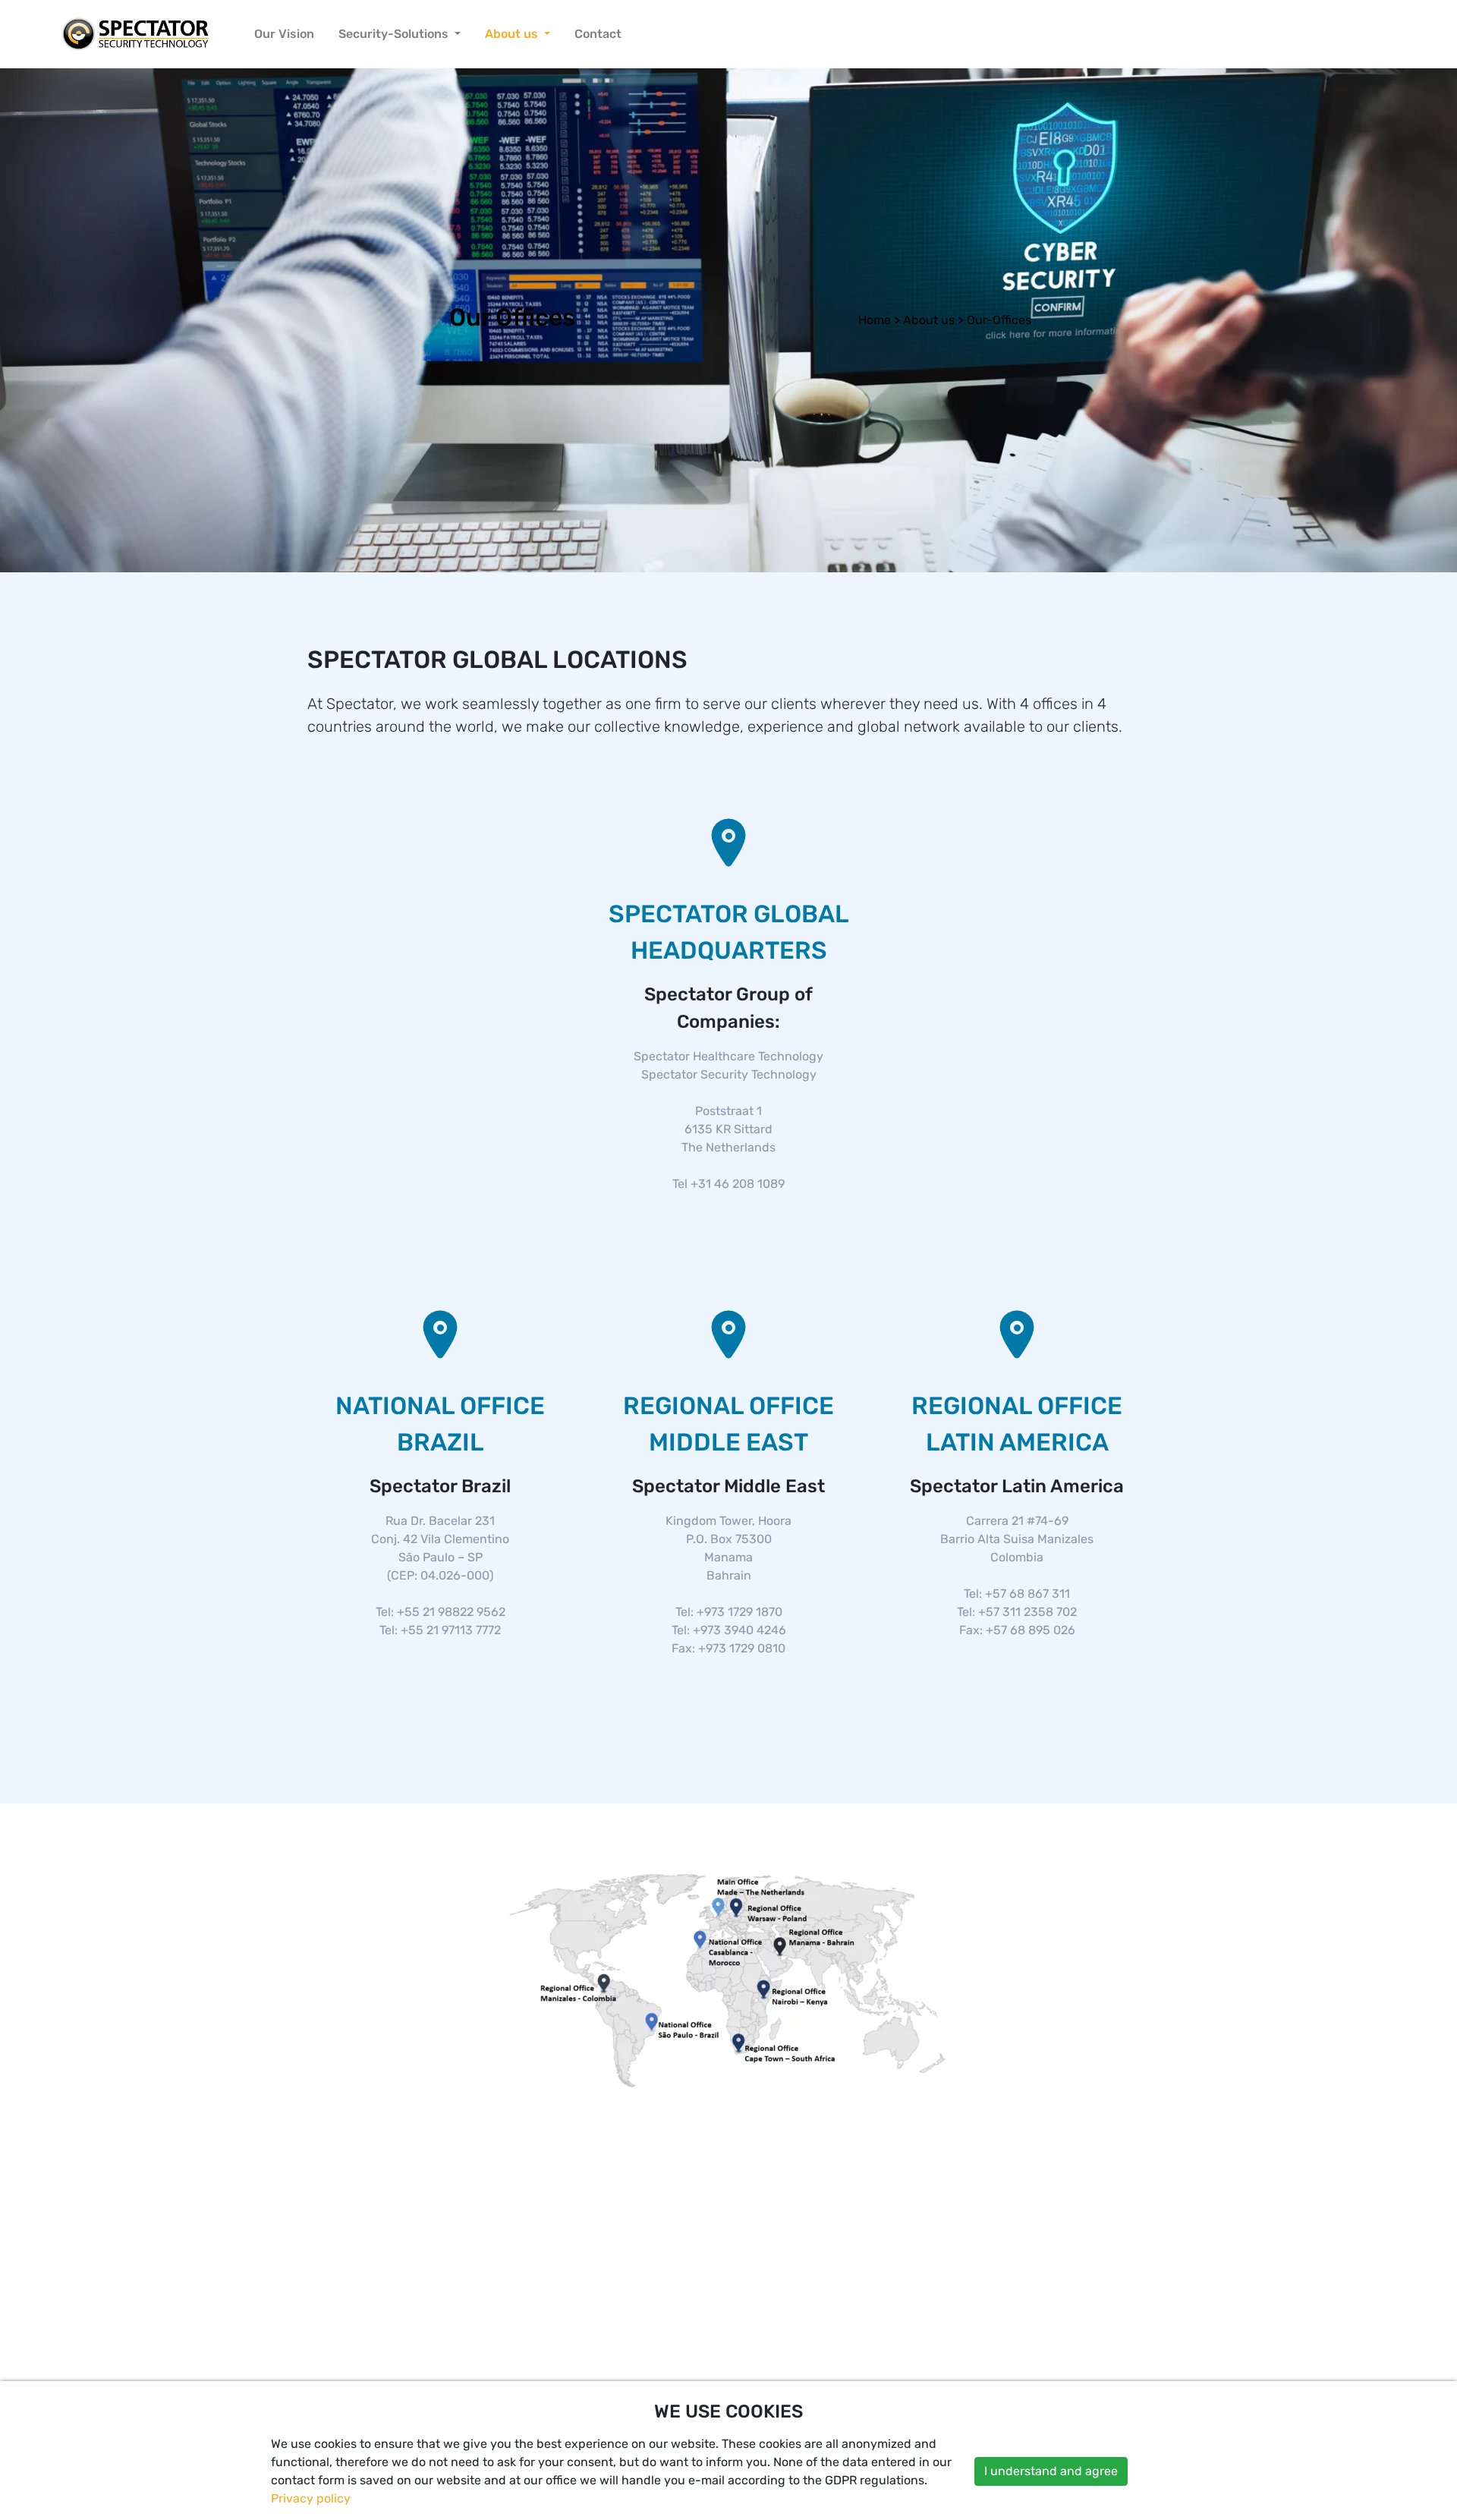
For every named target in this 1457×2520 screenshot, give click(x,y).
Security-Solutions (395, 34)
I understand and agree (1051, 2471)
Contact (598, 34)
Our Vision (284, 34)
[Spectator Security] (136, 34)
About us (513, 34)
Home (875, 320)
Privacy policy (311, 2498)
